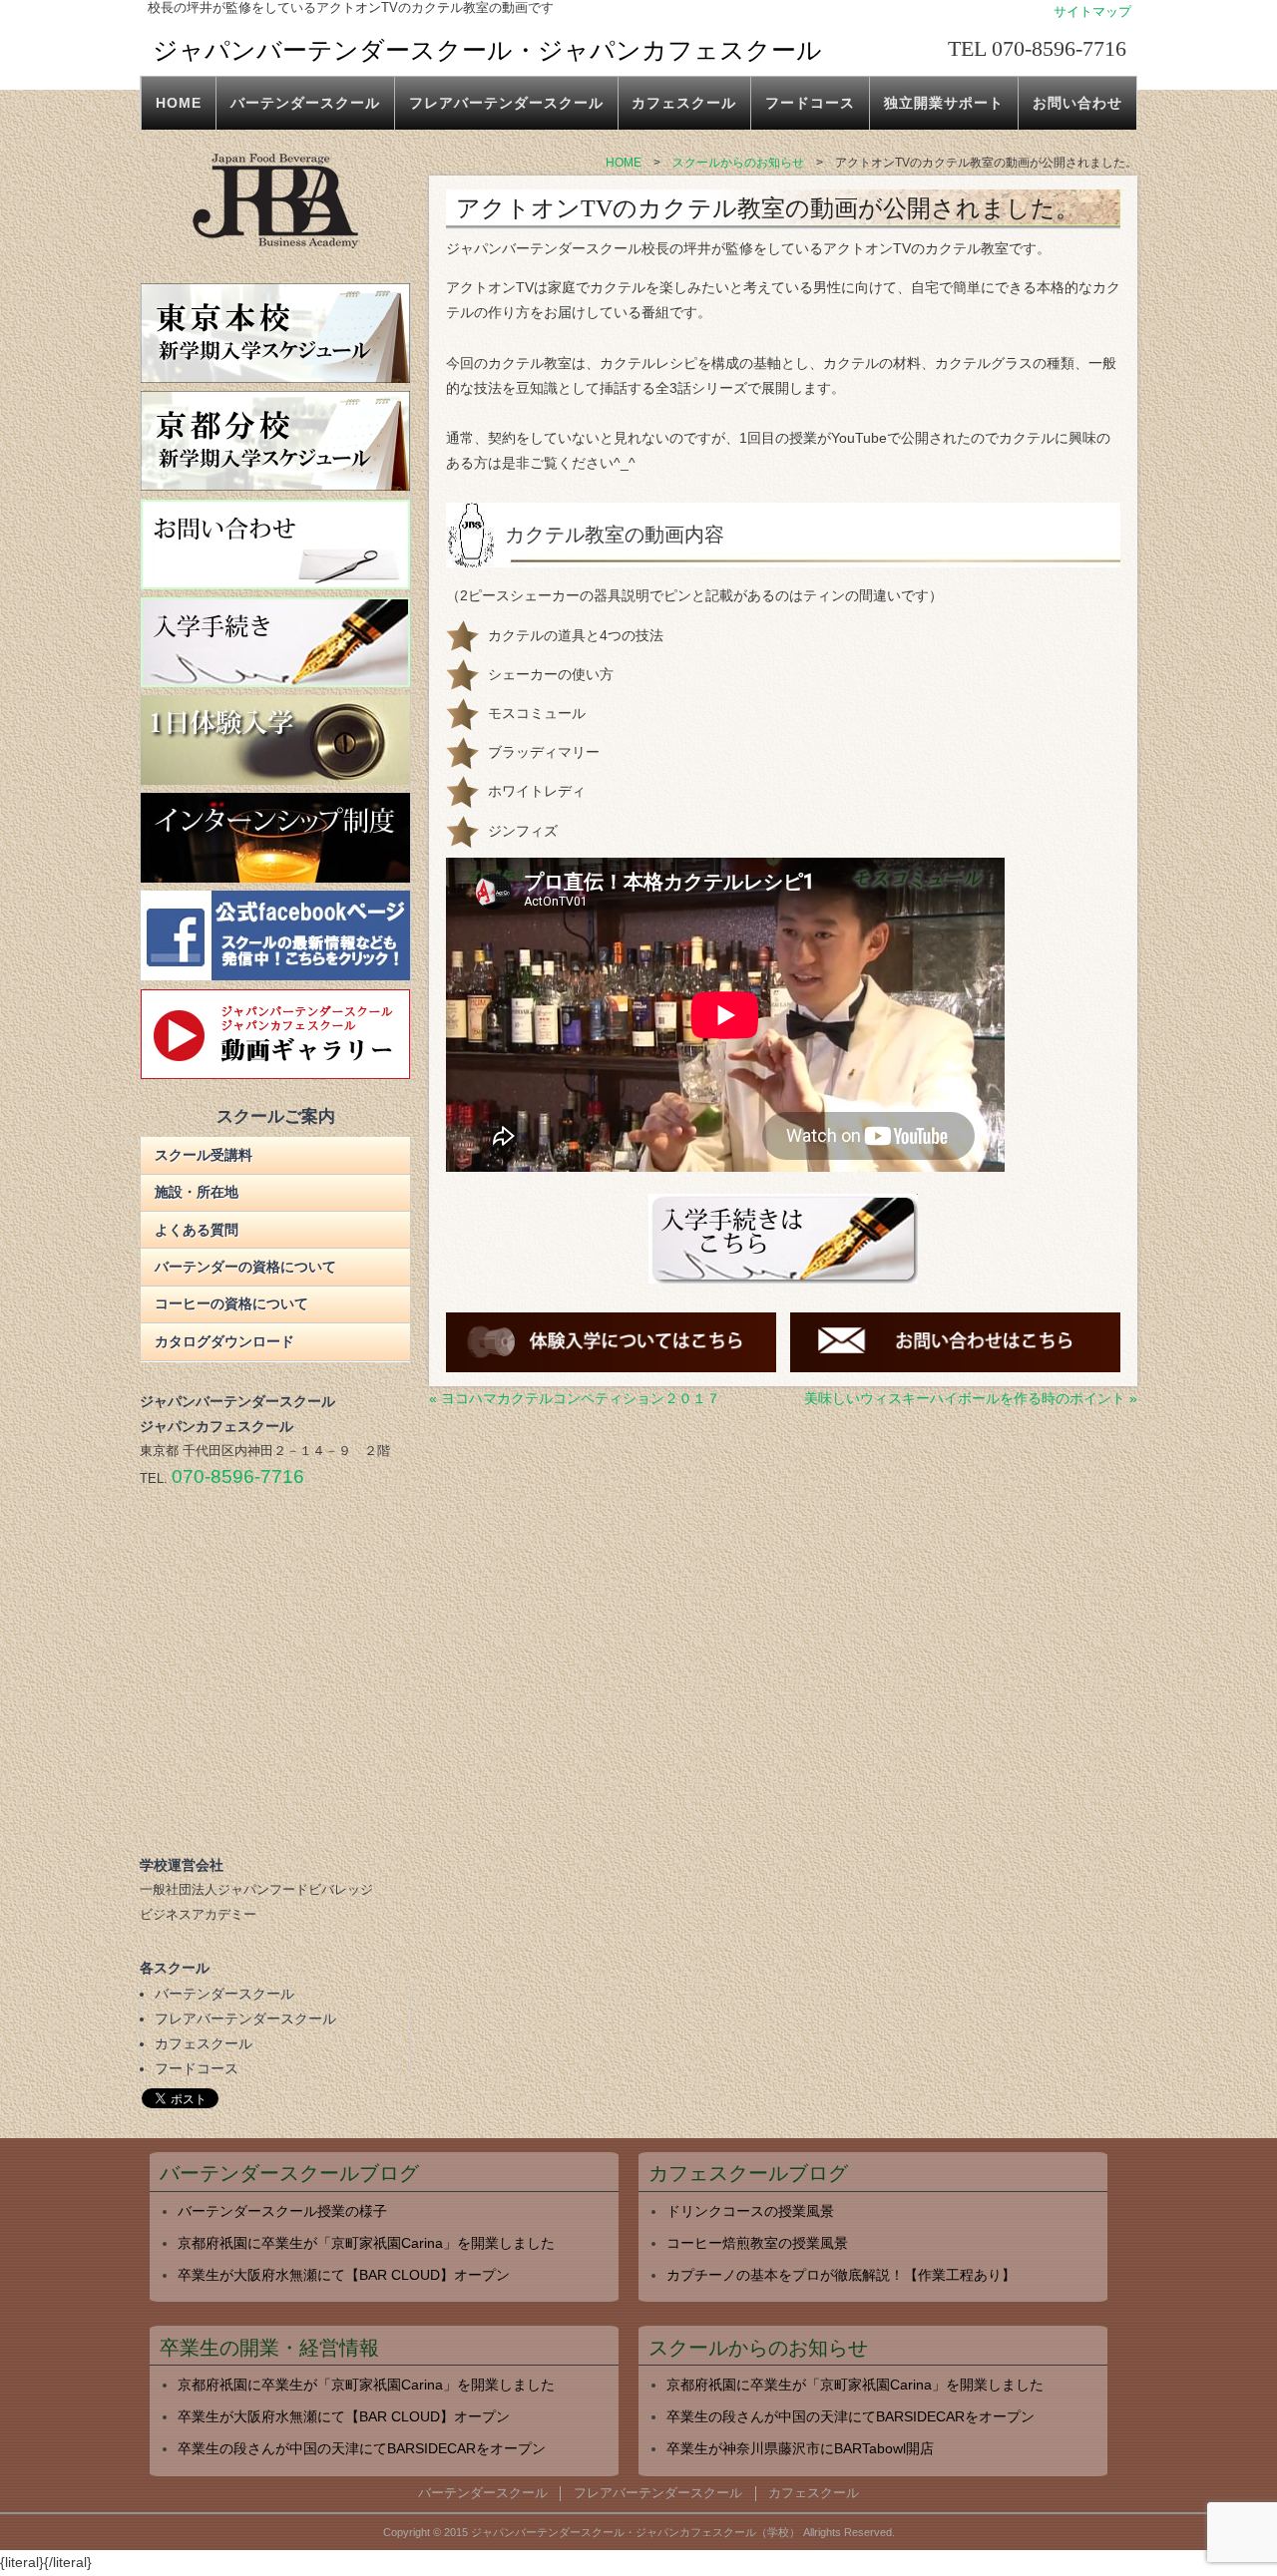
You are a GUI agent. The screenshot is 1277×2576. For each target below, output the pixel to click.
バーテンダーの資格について (245, 1267)
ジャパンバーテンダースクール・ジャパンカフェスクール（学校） (636, 2532)
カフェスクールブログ (748, 2174)
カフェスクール (684, 103)
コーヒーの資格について (231, 1303)
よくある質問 (197, 1230)
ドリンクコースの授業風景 (750, 2211)
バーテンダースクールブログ (289, 2174)
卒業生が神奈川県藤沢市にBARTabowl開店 (800, 2448)
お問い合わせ (1077, 103)
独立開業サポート (944, 103)
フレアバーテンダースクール (506, 103)
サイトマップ (1092, 12)
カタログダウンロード (224, 1341)
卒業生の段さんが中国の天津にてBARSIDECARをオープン (362, 2448)
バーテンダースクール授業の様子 (282, 2211)
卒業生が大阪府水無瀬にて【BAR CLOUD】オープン (344, 2275)
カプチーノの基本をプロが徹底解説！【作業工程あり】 (841, 2275)
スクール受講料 (204, 1155)
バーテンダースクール (305, 103)
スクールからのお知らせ (758, 2348)
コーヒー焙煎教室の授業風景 (757, 2243)
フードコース (810, 103)
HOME (179, 103)
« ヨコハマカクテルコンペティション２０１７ (575, 1398)
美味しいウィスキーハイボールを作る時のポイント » (971, 1398)
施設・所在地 (197, 1192)
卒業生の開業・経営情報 (269, 2348)
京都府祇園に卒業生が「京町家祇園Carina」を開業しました (366, 2243)
